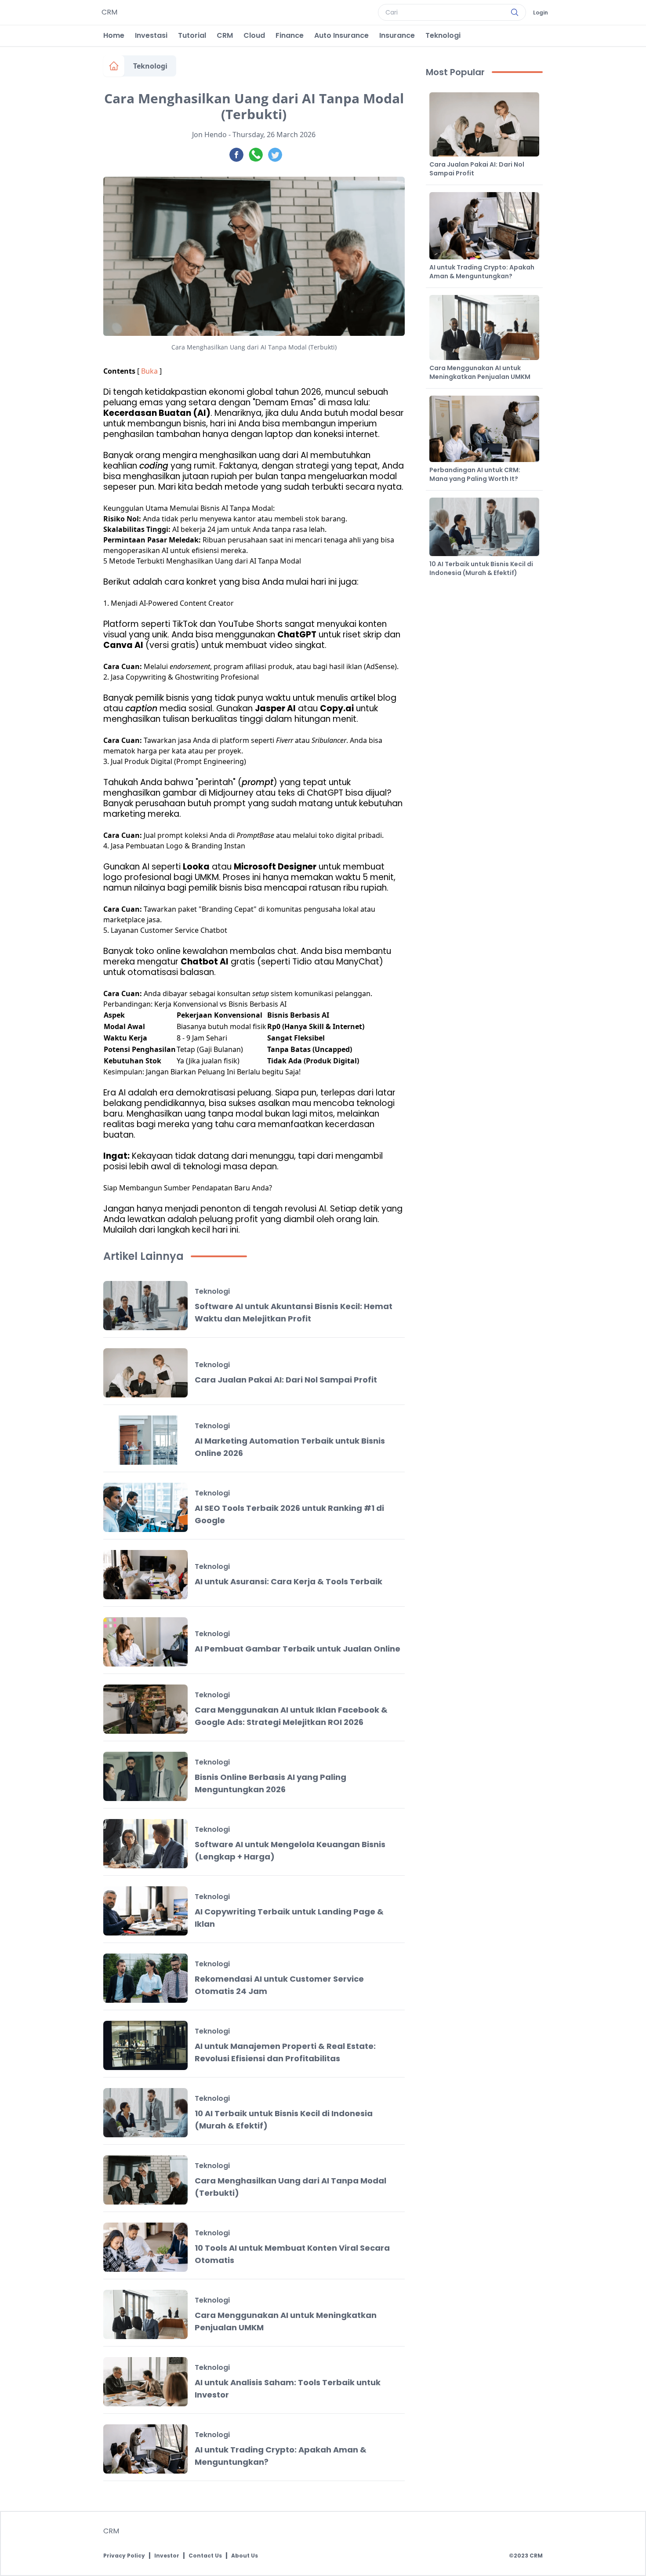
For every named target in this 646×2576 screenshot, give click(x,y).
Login (541, 13)
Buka (149, 371)
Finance (290, 35)
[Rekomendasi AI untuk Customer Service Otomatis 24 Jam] (145, 1978)
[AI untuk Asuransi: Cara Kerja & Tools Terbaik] (145, 1575)
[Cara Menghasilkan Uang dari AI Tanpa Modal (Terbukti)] (145, 2180)
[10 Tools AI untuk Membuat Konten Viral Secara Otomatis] (145, 2247)
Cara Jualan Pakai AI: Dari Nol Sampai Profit (286, 1380)
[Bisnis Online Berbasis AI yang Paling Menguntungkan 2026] (145, 1776)
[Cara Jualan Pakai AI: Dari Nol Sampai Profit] (145, 1373)
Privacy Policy (124, 2556)
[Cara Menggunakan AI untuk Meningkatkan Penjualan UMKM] (145, 2314)
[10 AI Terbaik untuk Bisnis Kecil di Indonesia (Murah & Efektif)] (145, 2113)
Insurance (397, 35)
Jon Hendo (209, 135)
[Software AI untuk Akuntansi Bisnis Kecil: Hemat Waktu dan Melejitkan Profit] (145, 1306)
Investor (167, 2556)
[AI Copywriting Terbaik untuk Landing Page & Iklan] (145, 1911)
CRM (225, 35)
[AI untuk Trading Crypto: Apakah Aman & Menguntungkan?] (145, 2449)
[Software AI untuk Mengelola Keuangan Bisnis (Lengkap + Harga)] (145, 1844)
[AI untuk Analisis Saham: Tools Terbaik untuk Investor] (145, 2382)
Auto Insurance (341, 35)
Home (114, 35)
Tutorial (192, 35)
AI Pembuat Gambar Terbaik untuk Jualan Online (298, 1649)
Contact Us (205, 2556)
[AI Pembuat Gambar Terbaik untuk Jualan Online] (145, 1642)
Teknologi (443, 35)
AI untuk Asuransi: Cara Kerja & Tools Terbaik (289, 1581)
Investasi (151, 35)
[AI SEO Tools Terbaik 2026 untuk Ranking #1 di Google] (145, 1507)
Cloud (254, 35)
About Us (245, 2556)
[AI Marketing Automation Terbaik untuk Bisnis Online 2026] (145, 1440)
